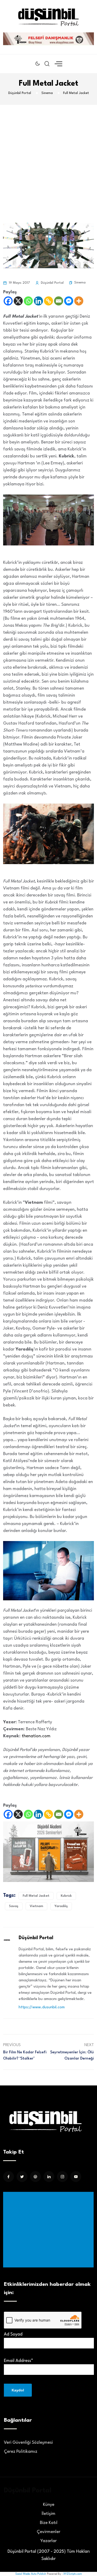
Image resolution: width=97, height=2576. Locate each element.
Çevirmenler (48, 2532)
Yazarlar (48, 2541)
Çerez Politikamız (21, 2452)
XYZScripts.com (73, 2574)
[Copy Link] (48, 301)
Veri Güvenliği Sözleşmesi (28, 2443)
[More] (79, 301)
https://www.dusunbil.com (42, 2007)
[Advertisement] (48, 156)
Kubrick (66, 1896)
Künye (49, 2505)
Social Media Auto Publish (31, 2574)
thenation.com (36, 1736)
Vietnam (36, 1906)
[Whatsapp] (28, 301)
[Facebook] (8, 301)
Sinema (80, 283)
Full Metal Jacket (36, 1896)
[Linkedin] (38, 301)
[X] (18, 301)
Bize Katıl (49, 2523)
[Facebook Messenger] (69, 301)
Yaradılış (61, 1906)
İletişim (48, 2514)
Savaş (14, 1906)
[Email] (59, 301)
